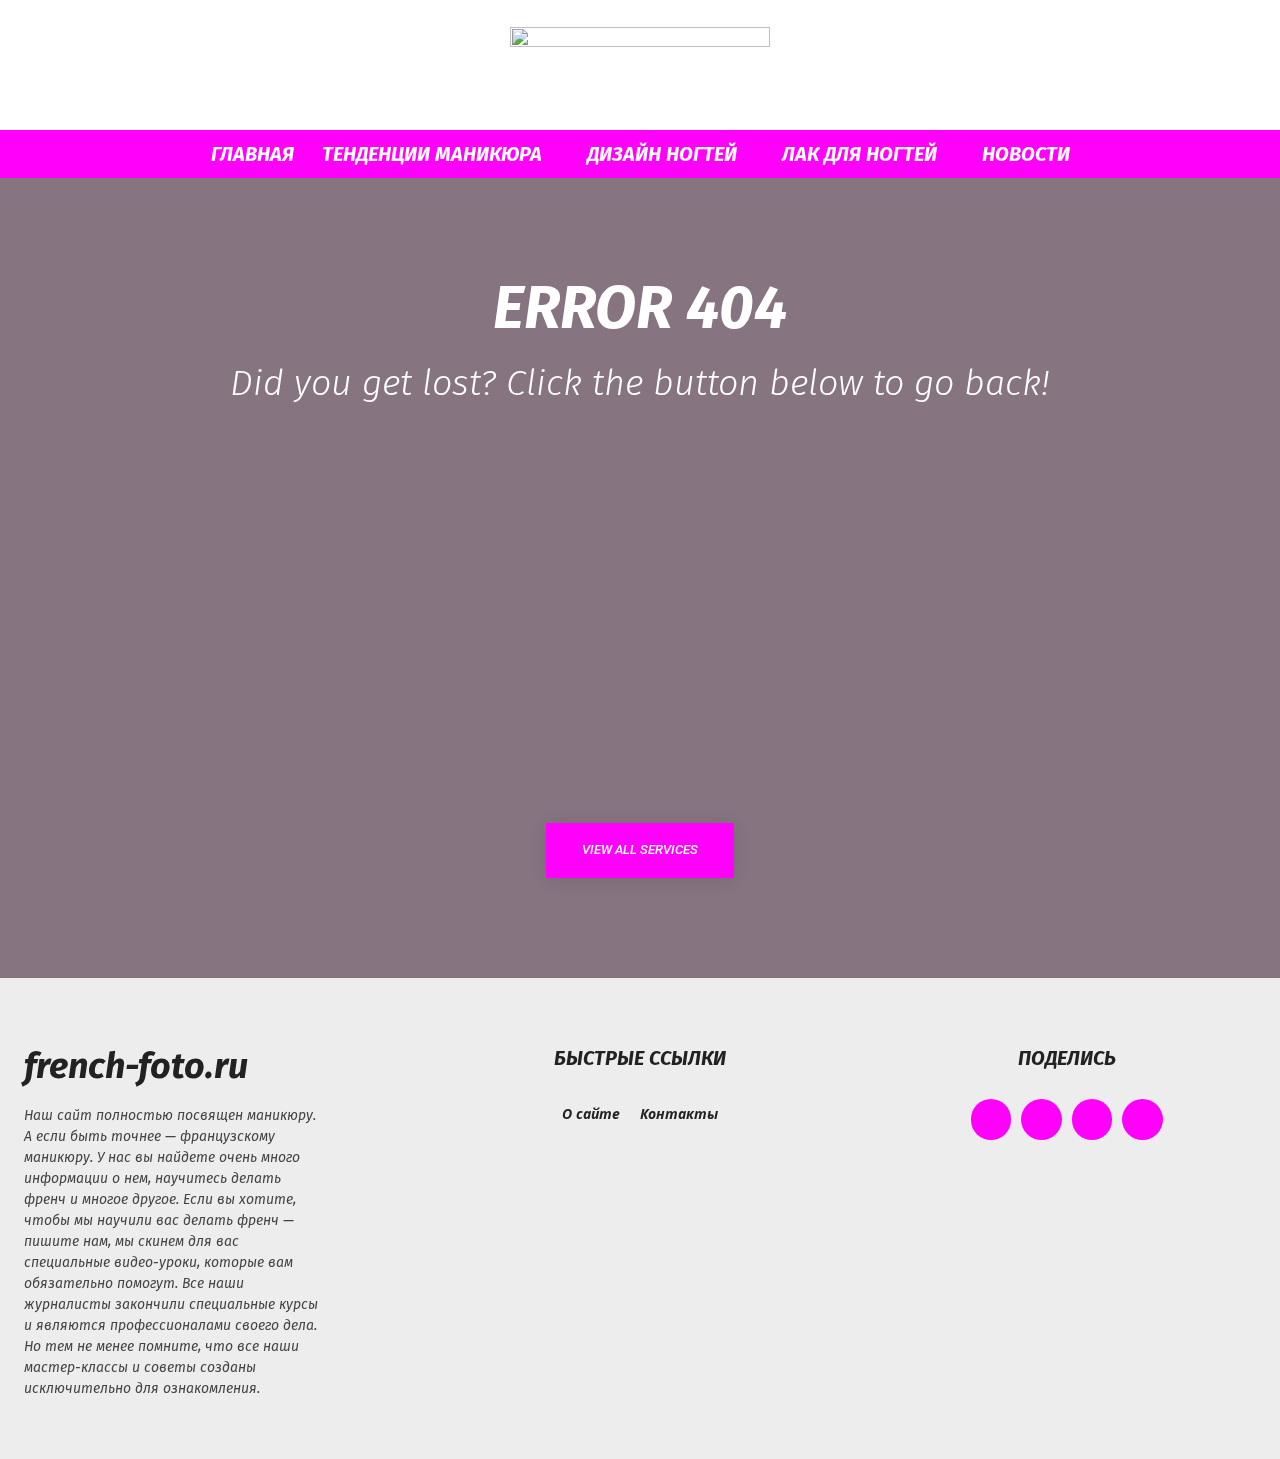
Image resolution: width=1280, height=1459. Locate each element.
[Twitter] (1092, 1119)
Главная (252, 154)
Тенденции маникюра (432, 154)
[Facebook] (991, 1119)
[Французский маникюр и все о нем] (640, 66)
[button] (1150, 155)
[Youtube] (1142, 1119)
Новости (1026, 154)
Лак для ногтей (859, 154)
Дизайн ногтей (662, 154)
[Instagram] (1041, 1119)
